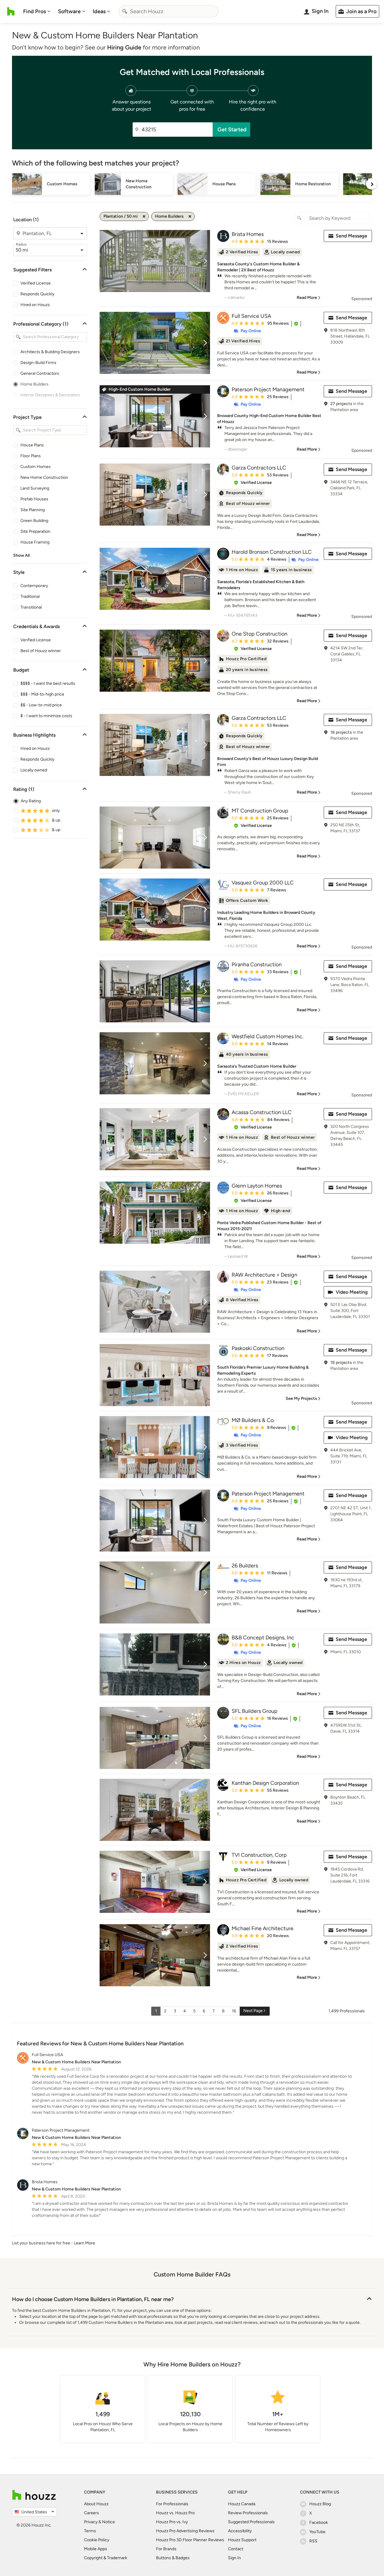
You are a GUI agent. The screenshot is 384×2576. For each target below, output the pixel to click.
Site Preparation (35, 531)
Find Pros (34, 11)
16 (234, 2011)
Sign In (234, 2558)
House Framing (35, 542)
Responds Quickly (37, 294)
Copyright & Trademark (106, 2558)
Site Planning (33, 510)
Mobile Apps (96, 2549)
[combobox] (169, 11)
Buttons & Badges (173, 2558)
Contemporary (34, 586)
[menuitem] (37, 11)
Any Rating (31, 801)
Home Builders (34, 384)
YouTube (317, 2532)
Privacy (91, 2522)
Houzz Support (242, 2540)
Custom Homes (36, 467)
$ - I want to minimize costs (46, 716)
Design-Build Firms (38, 363)
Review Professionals (248, 2513)
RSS (313, 2541)
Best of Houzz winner (41, 651)
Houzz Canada (242, 2504)
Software (69, 11)
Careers (91, 2513)
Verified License (36, 283)
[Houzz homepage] (11, 11)
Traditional (30, 596)
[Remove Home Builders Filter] (190, 216)
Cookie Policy (97, 2540)
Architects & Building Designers (50, 352)
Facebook (319, 2522)
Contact (236, 2549)
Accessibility (240, 2531)
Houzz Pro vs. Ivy (172, 2522)
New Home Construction (44, 477)
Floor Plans (31, 456)
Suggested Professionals (251, 2522)
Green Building (34, 521)
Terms (90, 2531)
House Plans (32, 445)
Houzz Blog (320, 2504)
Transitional (31, 607)
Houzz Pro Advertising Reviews (185, 2531)
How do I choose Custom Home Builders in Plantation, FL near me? (93, 2299)
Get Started (232, 130)
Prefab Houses (34, 499)
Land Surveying (35, 488)
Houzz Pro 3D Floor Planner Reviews (190, 2540)
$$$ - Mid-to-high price (42, 694)
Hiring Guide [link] (124, 47)
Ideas (99, 11)
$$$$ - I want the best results (48, 683)
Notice (108, 2522)
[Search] (125, 11)
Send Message (351, 236)
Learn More (84, 2243)
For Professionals (172, 2504)
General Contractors (40, 373)
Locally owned (34, 770)
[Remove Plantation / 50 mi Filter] (144, 216)
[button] (296, 324)
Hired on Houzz (35, 305)
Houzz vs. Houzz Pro (175, 2513)
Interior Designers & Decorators (50, 395)
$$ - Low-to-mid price (41, 705)
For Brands (166, 2549)
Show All (21, 555)
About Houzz (96, 2504)
